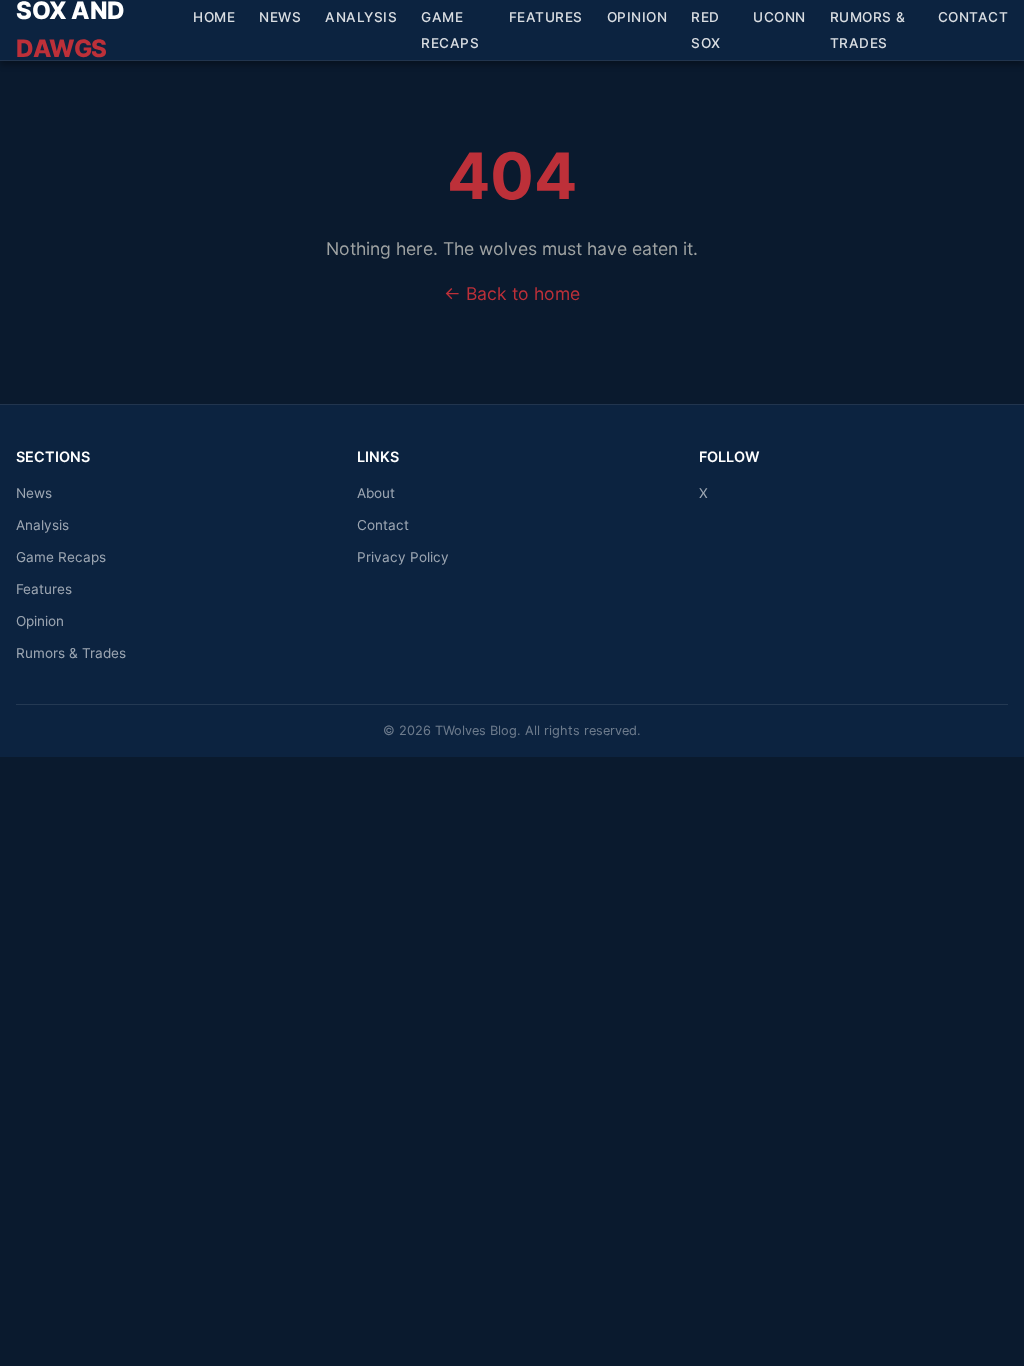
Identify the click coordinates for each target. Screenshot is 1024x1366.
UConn (779, 17)
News (280, 17)
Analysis (361, 17)
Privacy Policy (403, 557)
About (376, 493)
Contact (973, 17)
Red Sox (706, 30)
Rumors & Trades (868, 30)
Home (214, 17)
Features (546, 17)
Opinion (637, 17)
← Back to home (512, 293)
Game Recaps (450, 30)
